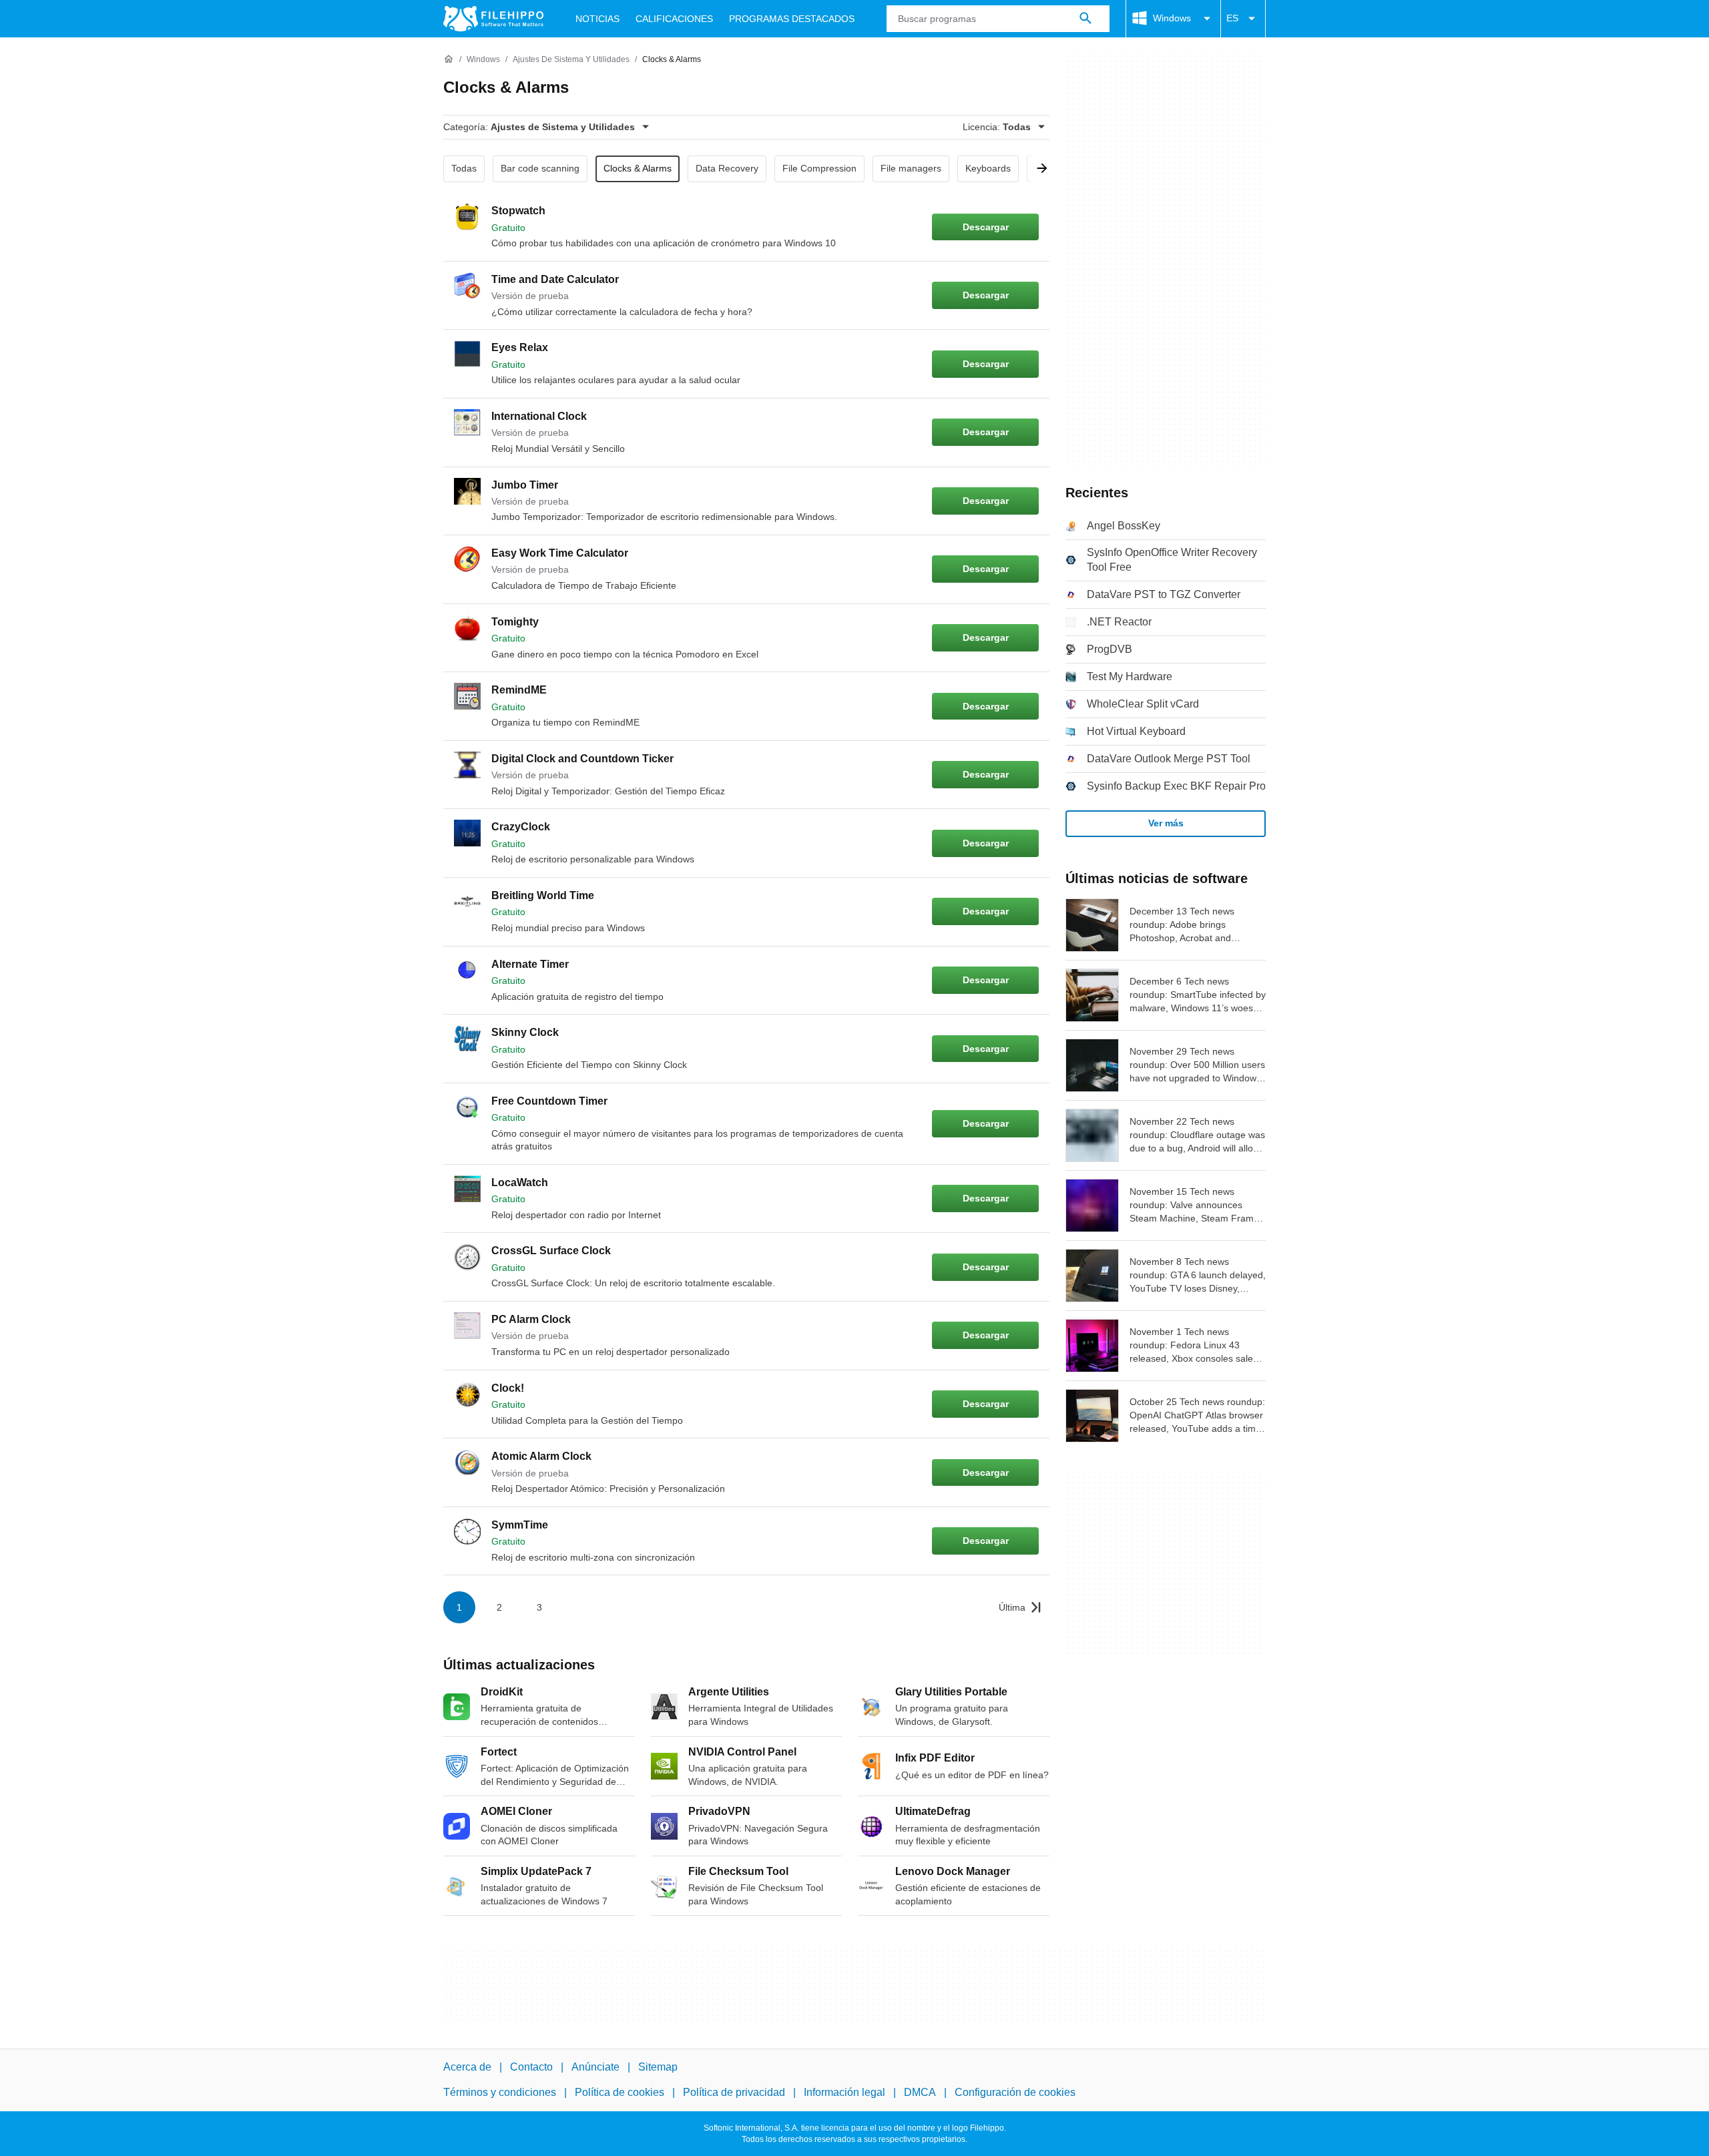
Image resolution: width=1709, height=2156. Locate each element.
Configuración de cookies (1015, 2092)
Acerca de (467, 2067)
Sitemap (658, 2067)
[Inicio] (449, 59)
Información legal (844, 2092)
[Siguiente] (1037, 169)
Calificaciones (674, 19)
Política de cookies (620, 2092)
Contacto (531, 2067)
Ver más (1166, 823)
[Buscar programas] (1085, 19)
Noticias (597, 19)
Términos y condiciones (500, 2092)
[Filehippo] (493, 19)
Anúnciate (595, 2067)
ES (1232, 18)
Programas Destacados (792, 19)
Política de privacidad (734, 2092)
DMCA (920, 2092)
